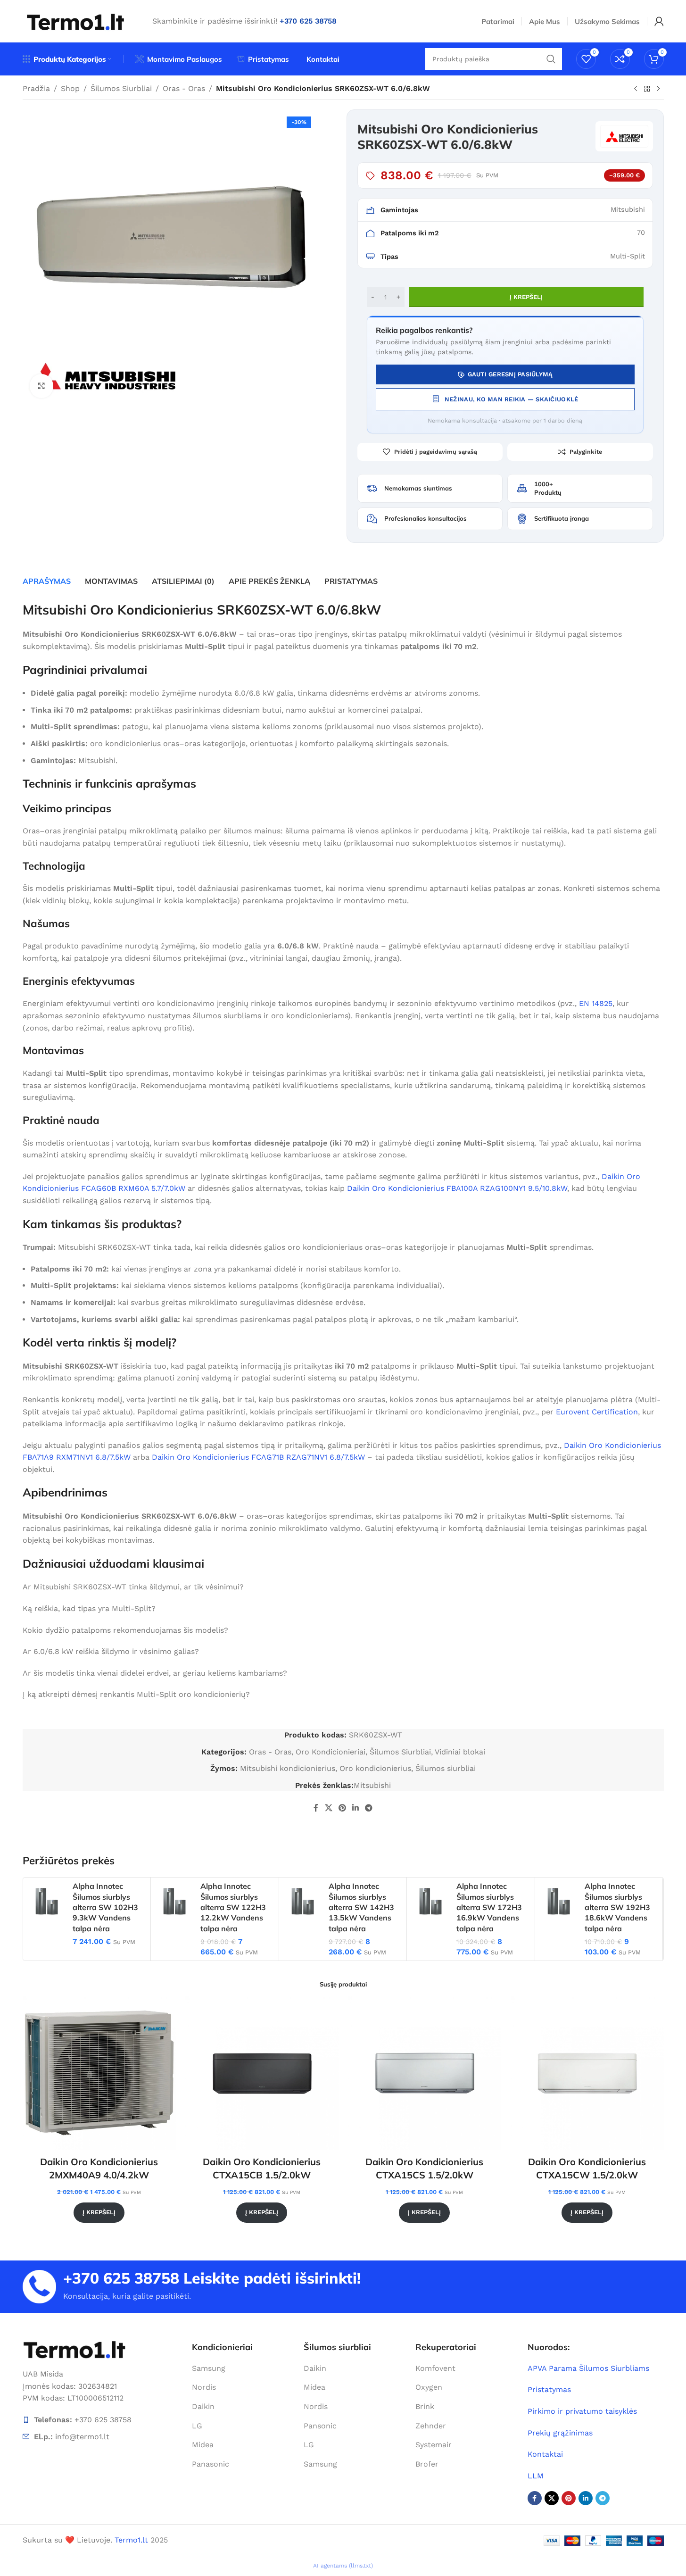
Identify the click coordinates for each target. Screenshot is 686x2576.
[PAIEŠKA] (551, 59)
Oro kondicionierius (375, 1768)
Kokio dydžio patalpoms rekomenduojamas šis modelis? (125, 1630)
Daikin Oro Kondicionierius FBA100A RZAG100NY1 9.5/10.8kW (457, 1188)
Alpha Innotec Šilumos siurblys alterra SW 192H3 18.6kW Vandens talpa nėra (617, 1907)
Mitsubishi (372, 1785)
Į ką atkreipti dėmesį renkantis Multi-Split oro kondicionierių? (136, 1694)
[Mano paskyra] (659, 21)
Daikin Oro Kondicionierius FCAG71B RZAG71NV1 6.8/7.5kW (258, 1457)
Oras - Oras (184, 88)
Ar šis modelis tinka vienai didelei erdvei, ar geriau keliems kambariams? (155, 1673)
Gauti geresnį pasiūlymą (510, 374)
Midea (203, 2445)
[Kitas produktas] (658, 89)
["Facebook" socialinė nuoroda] (316, 1808)
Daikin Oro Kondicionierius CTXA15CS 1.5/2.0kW (424, 2168)
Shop (70, 88)
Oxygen (429, 2387)
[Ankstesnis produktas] (636, 89)
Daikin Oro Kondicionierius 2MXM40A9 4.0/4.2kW (99, 2168)
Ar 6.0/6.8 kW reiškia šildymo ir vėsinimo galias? (111, 1651)
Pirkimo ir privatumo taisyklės (582, 2411)
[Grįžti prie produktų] (647, 89)
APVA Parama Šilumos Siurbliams (588, 2368)
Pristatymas (549, 2389)
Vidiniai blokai (460, 1752)
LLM (536, 2476)
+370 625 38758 (121, 2278)
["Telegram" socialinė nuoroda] (369, 1808)
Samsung (209, 2368)
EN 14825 (596, 1003)
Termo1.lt (131, 2540)
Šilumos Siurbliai (121, 88)
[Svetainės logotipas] (76, 21)
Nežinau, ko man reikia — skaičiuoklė (511, 399)
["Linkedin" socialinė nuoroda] (356, 1808)
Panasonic (211, 2464)
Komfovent (435, 2368)
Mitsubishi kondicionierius (288, 1768)
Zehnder (431, 2426)
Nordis (204, 2387)
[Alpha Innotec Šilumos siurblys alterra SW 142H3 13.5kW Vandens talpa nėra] (303, 1901)
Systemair (434, 2445)
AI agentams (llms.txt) (343, 2566)
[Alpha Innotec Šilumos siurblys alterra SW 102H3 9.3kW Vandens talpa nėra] (47, 1901)
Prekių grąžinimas (560, 2433)
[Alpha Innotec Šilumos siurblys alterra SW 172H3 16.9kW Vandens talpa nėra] (430, 1901)
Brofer (427, 2464)
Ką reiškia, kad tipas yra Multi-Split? (89, 1608)
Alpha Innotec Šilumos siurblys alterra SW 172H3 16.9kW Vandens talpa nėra (489, 1907)
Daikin (203, 2406)
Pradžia (36, 88)
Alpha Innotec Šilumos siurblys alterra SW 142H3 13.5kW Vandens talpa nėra (361, 1907)
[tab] (47, 581)
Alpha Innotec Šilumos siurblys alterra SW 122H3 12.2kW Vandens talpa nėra (233, 1907)
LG (197, 2426)
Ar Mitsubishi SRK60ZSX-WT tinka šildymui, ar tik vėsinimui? (133, 1587)
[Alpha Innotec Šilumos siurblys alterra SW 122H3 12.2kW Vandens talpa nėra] (174, 1901)
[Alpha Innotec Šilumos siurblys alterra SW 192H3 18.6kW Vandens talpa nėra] (559, 1901)
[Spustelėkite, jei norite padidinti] (41, 386)
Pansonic (320, 2426)
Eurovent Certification (597, 1412)
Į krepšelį (526, 297)
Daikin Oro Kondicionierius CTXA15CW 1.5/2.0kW (587, 2168)
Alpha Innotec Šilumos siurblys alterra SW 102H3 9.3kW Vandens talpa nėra (105, 1907)
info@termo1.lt (82, 2437)
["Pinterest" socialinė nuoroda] (342, 1808)
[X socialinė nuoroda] (328, 1808)
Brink (425, 2406)
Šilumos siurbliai (446, 1768)
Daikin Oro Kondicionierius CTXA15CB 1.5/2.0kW (262, 2168)
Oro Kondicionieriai (331, 1752)
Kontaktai (545, 2454)
